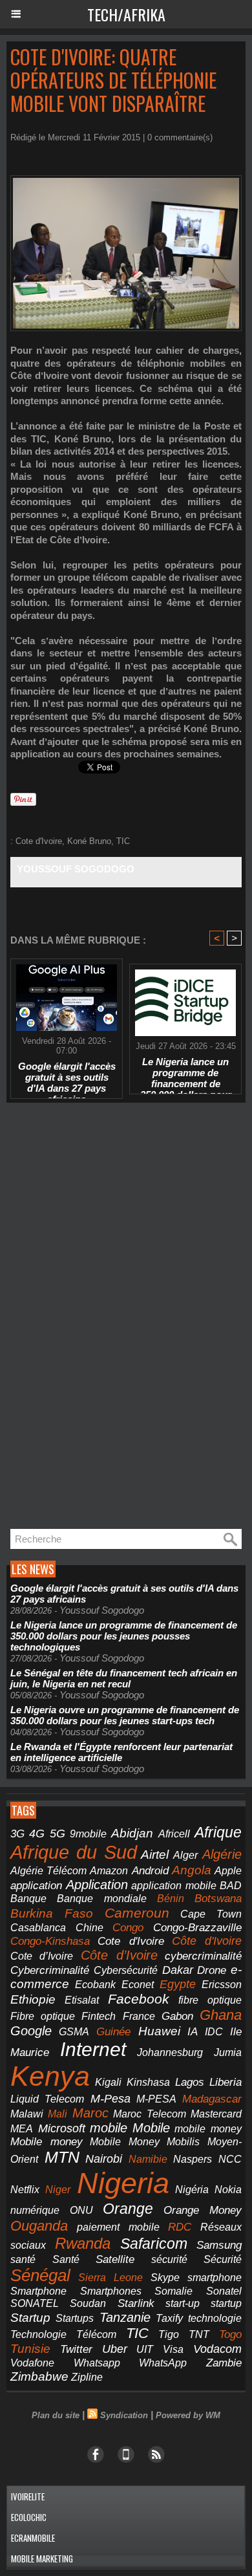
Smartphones (111, 2291)
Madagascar (212, 2099)
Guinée (113, 2032)
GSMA (74, 2032)
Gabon (177, 2016)
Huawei (159, 2031)
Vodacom (217, 2349)
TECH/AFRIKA (126, 14)
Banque (28, 1899)
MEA (22, 2129)
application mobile (174, 1886)
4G (37, 1834)
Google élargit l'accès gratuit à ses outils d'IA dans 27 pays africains (67, 1077)
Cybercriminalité (50, 1970)
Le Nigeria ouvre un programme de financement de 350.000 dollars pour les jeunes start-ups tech (125, 1715)
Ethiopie (33, 1999)
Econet (138, 1985)
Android (150, 1871)
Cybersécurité (126, 1970)
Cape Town (211, 1914)
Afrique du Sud (74, 1852)
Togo (230, 2334)
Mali (58, 2114)
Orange (128, 2209)
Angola (192, 1870)
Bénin (171, 1899)
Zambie (224, 2363)
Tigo (169, 2334)
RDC (180, 2227)
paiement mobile (118, 2227)
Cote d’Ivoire (42, 1956)
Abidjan (132, 1833)
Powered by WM (188, 2415)
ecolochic (29, 2517)
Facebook (139, 1999)
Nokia (228, 2190)
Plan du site (56, 2415)
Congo (128, 1928)
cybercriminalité (203, 1956)
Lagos (190, 2082)
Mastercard (216, 2114)
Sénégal (40, 2275)
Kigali (108, 2082)
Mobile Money (125, 2141)
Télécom (96, 2334)
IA (193, 2031)
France (139, 2016)
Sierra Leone (110, 2278)
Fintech (99, 2016)
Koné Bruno (89, 841)
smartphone (215, 2277)
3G (17, 1834)
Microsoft (62, 2128)
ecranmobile (33, 2538)
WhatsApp (163, 2363)
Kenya (50, 2076)
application (36, 1885)
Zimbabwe (39, 2376)
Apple (228, 1871)
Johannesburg (170, 2052)
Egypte (178, 1984)
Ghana (221, 2015)
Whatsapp (97, 2363)
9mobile (88, 1834)
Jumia (228, 2052)
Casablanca (38, 1928)
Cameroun (137, 1913)
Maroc (90, 2113)
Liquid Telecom (47, 2099)
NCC (230, 2159)
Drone (212, 1970)
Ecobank (95, 1985)
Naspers (193, 2159)
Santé (66, 2259)
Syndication (124, 2415)
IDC (214, 2031)
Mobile (151, 2128)
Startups (75, 2318)
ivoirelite (28, 2496)
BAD (231, 1886)
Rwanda (83, 2243)
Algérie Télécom (48, 1871)
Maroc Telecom (149, 2114)
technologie (215, 2318)
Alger (185, 1855)
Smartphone (38, 2291)
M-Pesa (110, 2099)
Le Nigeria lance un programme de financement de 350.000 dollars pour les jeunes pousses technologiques (186, 1072)
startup (226, 2303)
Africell (174, 1834)
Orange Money (203, 2210)
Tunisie (30, 2349)
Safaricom (154, 2244)
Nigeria (123, 2183)
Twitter (76, 2349)
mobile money (208, 2129)
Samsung (219, 2245)
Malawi (27, 2114)
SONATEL (35, 2303)
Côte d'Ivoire (207, 1941)
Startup (30, 2318)
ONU (81, 2210)
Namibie (148, 2159)
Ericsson (222, 1984)
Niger (58, 2190)
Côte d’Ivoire (119, 1955)
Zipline (87, 2377)
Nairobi (104, 2159)
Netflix (25, 2190)
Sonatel (224, 2291)
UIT (145, 2349)
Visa (173, 2349)
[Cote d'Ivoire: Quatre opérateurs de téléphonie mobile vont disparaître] (126, 181)
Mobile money (47, 2142)
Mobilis (183, 2141)
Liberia (226, 2082)
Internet (93, 2049)
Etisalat (82, 2000)
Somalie (173, 2291)
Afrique (218, 1832)
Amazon (109, 1871)
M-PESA (156, 2099)
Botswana (218, 1899)
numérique (35, 2210)
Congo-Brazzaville (197, 1927)
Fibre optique (43, 2016)
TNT (199, 2334)
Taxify (169, 2318)
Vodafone (32, 2363)
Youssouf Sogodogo (76, 869)
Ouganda (39, 2226)
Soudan (88, 2303)
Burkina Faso (52, 1913)
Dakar (178, 1970)
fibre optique (210, 2000)
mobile (109, 2128)
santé (23, 2259)
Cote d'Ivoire (39, 841)
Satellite (115, 2259)
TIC (123, 841)
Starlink (136, 2303)
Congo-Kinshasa (50, 1941)
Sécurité (223, 2259)
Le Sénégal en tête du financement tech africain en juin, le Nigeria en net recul (124, 1678)
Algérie (222, 1854)
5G (58, 1833)
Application (97, 1885)
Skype (165, 2278)
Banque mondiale (101, 1899)
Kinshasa (148, 2082)
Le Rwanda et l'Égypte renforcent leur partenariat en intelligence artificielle (121, 1752)
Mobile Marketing (42, 2559)
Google (31, 2031)
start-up (183, 2303)
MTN (62, 2157)
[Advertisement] (103, 1316)
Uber (115, 2349)
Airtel (155, 1854)
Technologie (38, 2334)
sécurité (169, 2259)
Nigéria (192, 2190)
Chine (89, 1927)
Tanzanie (125, 2317)
